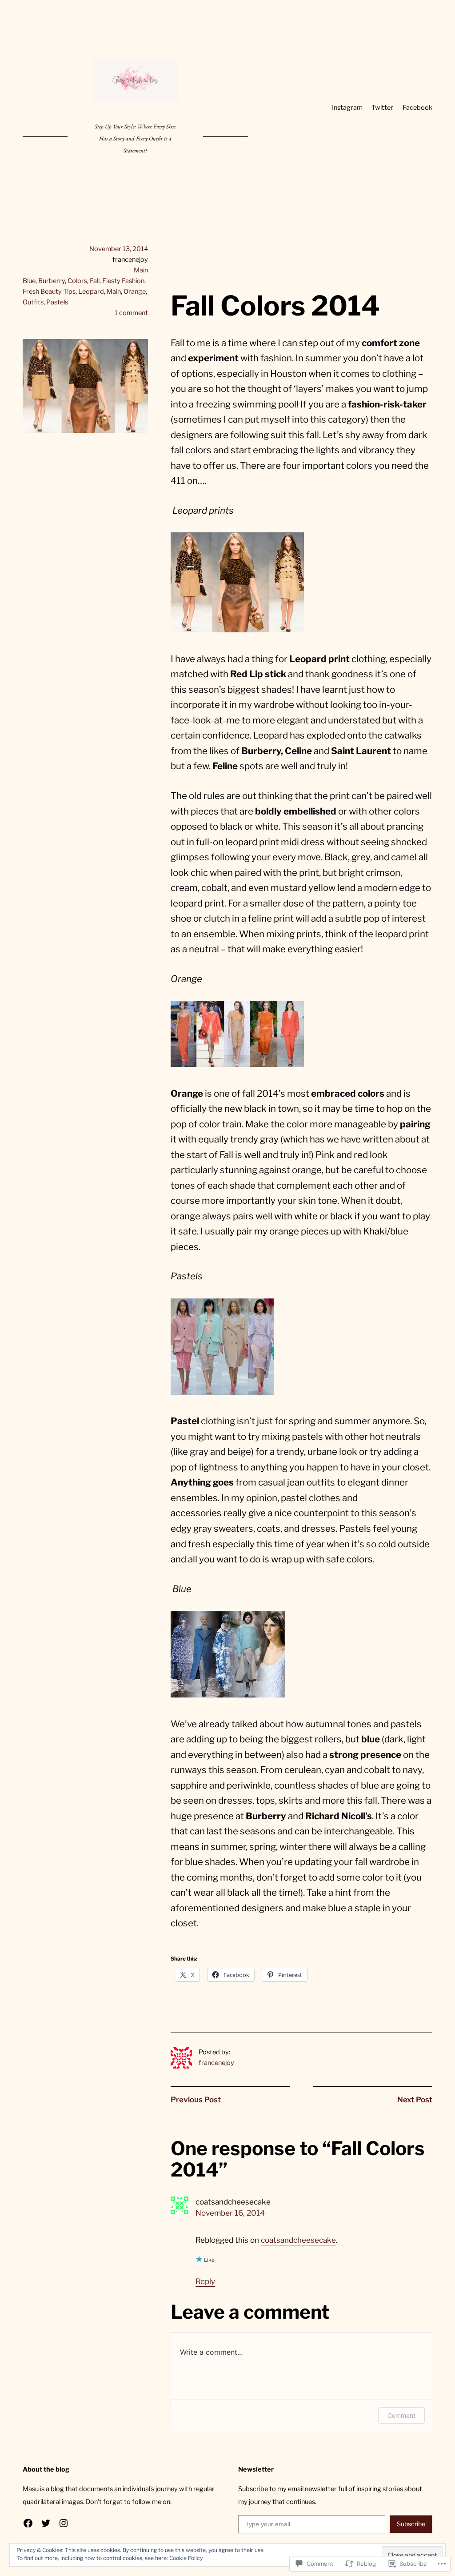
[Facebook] (28, 2523)
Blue (29, 281)
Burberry (52, 281)
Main (141, 270)
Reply (205, 2281)
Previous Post (196, 2100)
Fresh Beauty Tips (49, 292)
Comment (401, 2415)
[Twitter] (46, 2523)
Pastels (57, 302)
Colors (77, 281)
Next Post (415, 2100)
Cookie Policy (186, 2558)
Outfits (33, 302)
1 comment (131, 313)
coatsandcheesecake (298, 2240)
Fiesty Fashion (123, 281)
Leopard (91, 292)
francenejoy (216, 2063)
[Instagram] (64, 2523)
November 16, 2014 (230, 2213)
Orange (135, 292)
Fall (95, 281)
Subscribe (411, 2524)
